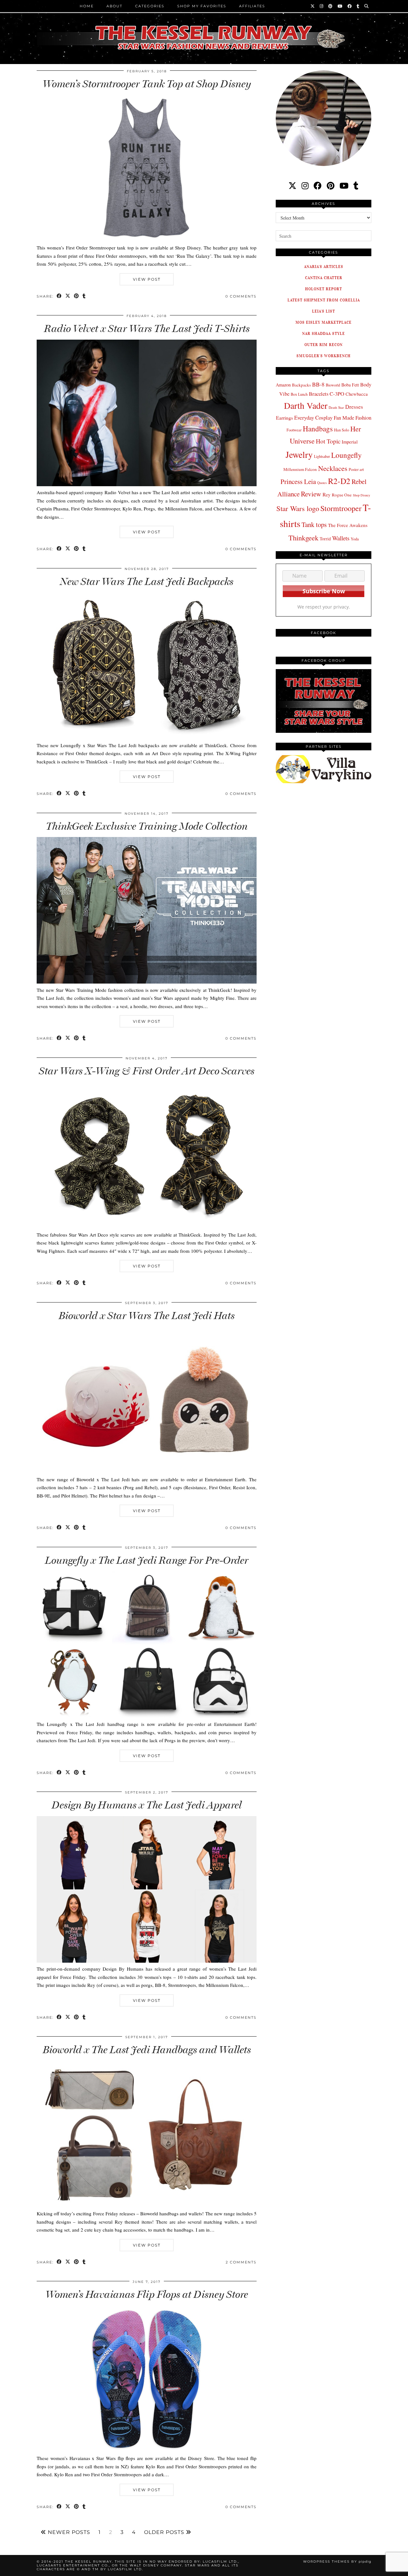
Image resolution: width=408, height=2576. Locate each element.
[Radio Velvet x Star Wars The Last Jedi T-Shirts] (147, 484)
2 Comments (241, 2262)
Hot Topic (328, 441)
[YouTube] (340, 6)
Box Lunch (299, 394)
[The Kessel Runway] (204, 30)
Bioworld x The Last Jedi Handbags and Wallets (147, 2050)
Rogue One (342, 495)
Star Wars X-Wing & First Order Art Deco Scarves (147, 1071)
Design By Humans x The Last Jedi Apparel (147, 1805)
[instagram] (305, 186)
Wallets (341, 538)
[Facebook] (350, 6)
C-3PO (337, 394)
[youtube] (344, 186)
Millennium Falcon (300, 469)
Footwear (294, 430)
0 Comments (241, 296)
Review (311, 494)
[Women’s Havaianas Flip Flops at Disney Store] (147, 2450)
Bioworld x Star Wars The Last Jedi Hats (147, 1316)
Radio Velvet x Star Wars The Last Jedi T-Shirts (147, 328)
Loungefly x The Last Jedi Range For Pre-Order (147, 1560)
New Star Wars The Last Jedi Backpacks (147, 581)
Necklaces (333, 468)
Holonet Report (324, 289)
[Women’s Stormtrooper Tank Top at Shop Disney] (147, 240)
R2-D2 (339, 481)
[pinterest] (331, 186)
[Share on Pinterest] (77, 296)
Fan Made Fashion (353, 418)
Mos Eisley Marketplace (324, 322)
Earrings (284, 418)
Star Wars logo (298, 508)
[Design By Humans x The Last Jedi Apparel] (147, 1961)
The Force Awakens (348, 525)
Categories (150, 6)
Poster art (356, 469)
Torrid (325, 539)
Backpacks (301, 385)
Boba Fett (350, 385)
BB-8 (318, 384)
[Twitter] (313, 6)
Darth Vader (306, 405)
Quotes (322, 483)
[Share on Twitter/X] (68, 296)
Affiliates (252, 6)
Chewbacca (357, 394)
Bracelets (319, 394)
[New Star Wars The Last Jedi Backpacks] (147, 737)
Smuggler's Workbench (324, 356)
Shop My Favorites (202, 6)
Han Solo (342, 430)
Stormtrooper (341, 508)
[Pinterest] (331, 6)
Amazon (283, 385)
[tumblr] (358, 6)
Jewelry (299, 455)
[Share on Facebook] (59, 296)
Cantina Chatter (324, 278)
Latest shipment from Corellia (324, 300)
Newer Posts (68, 2532)
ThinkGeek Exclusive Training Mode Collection (147, 826)
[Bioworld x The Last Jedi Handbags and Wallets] (147, 2205)
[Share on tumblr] (84, 296)
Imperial (350, 442)
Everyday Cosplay (313, 418)
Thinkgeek (303, 538)
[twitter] (292, 186)
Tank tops (314, 524)
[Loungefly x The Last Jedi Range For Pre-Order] (147, 1716)
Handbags (318, 429)
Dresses (354, 407)
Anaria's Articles (324, 267)
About (114, 6)
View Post (147, 279)
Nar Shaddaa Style (324, 333)
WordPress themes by (337, 2562)
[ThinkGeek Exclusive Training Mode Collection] (147, 982)
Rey (327, 494)
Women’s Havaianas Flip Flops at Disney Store (147, 2294)
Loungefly (346, 455)
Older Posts (165, 2532)
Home (87, 6)
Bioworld (333, 385)
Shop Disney (361, 495)
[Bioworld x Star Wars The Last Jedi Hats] (147, 1471)
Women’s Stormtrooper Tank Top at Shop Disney (147, 84)
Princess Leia (298, 481)
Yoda (355, 539)
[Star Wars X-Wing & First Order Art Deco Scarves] (147, 1226)
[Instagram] (322, 6)
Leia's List (324, 311)
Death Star (336, 407)
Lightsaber (322, 456)
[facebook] (318, 186)
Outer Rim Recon (324, 345)
